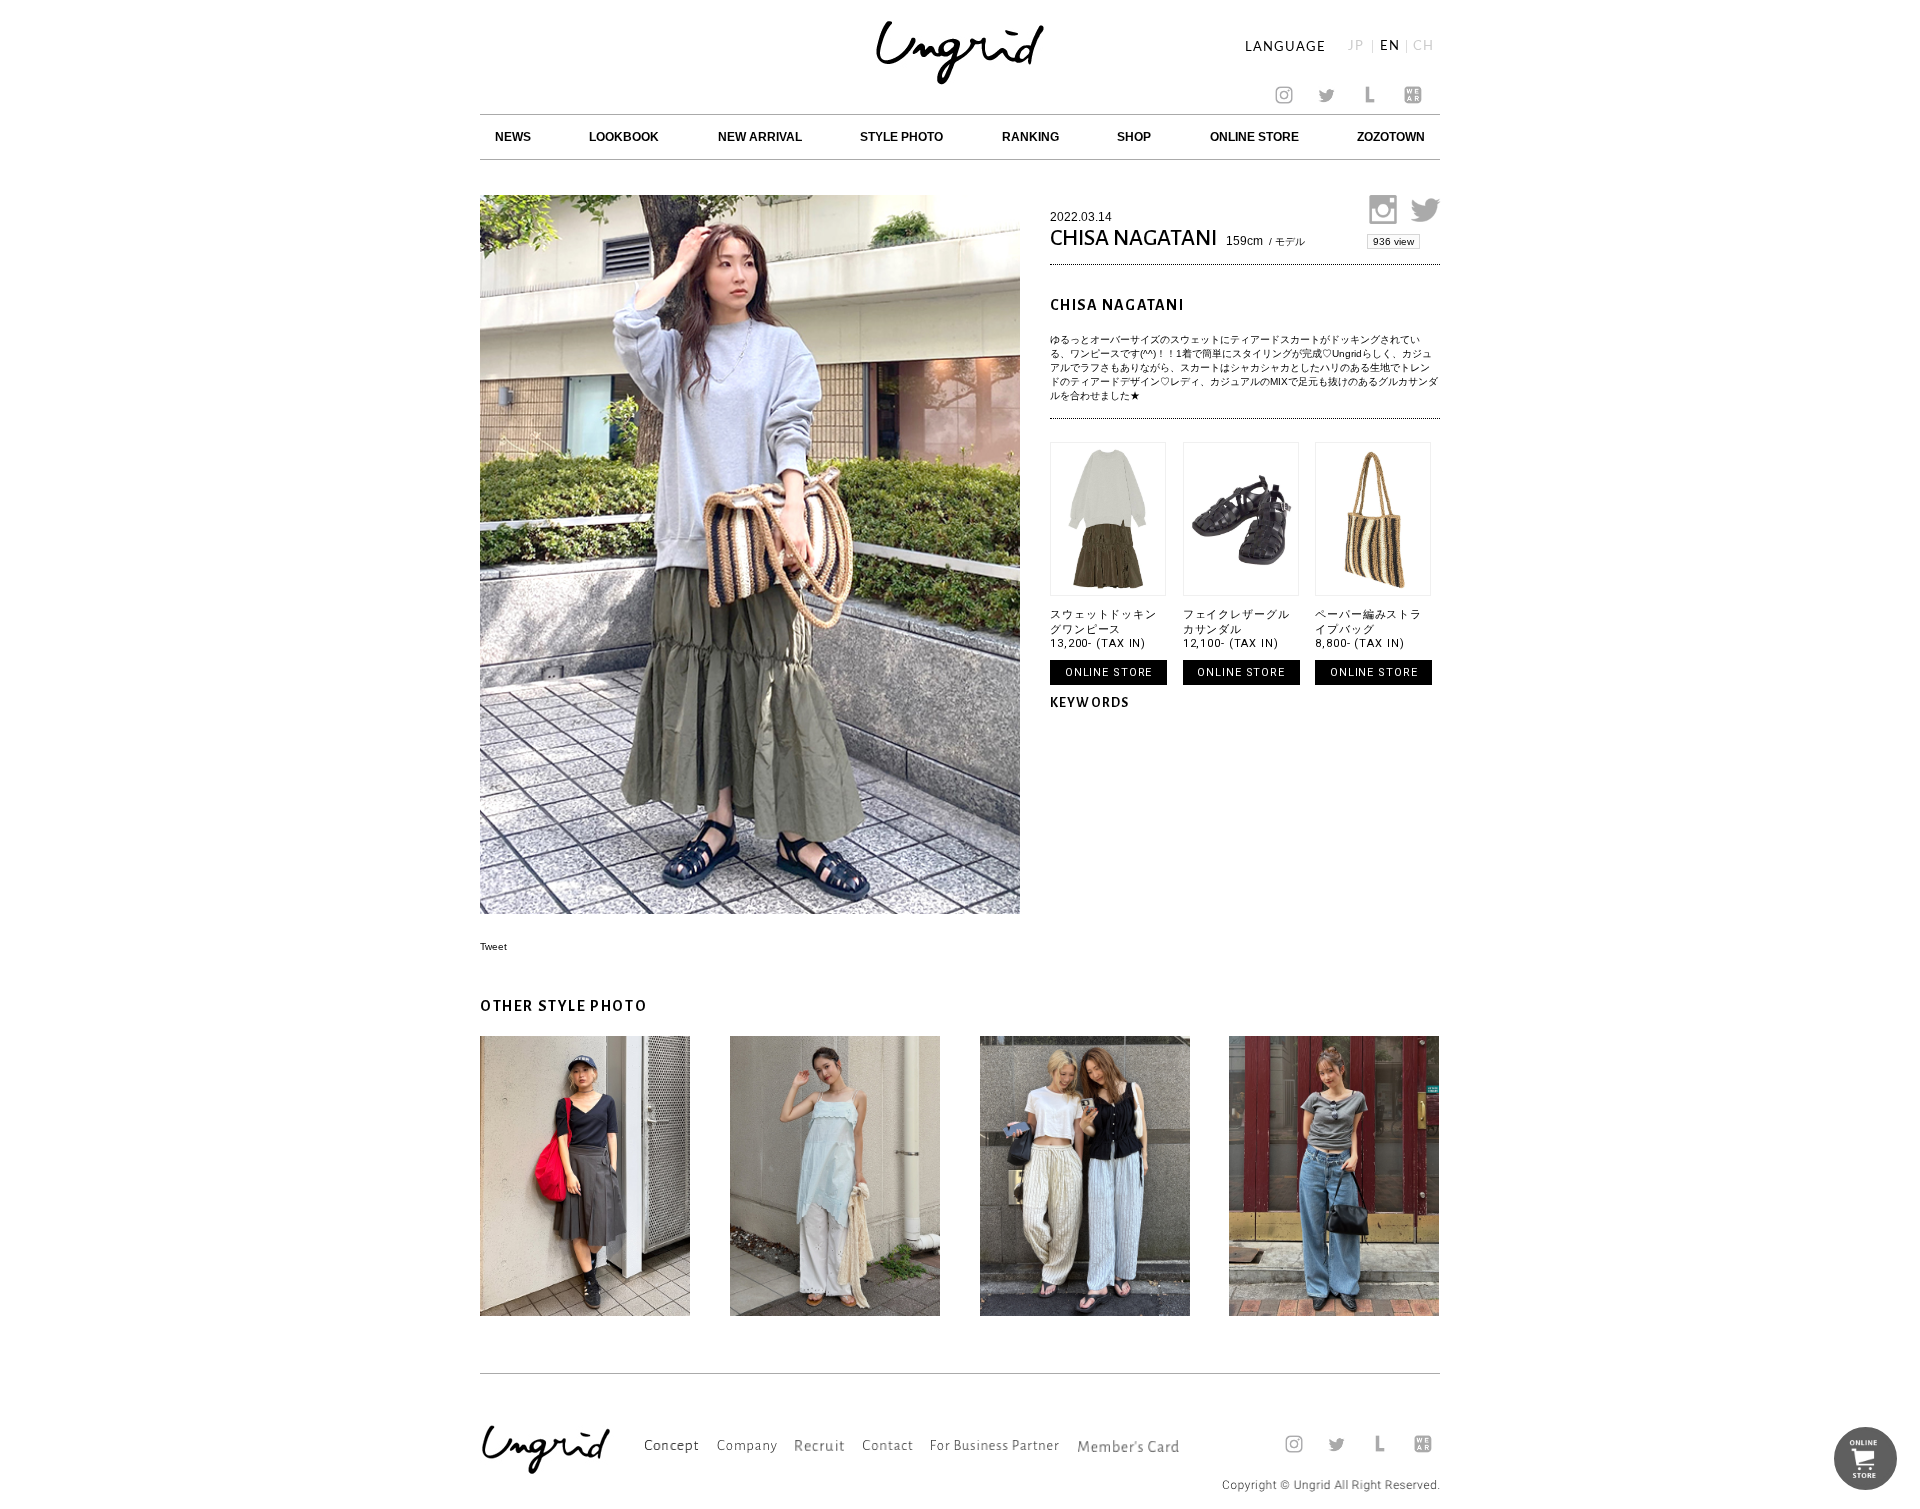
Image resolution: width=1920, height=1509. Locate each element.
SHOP (1134, 137)
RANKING (1030, 137)
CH (1423, 46)
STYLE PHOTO (901, 137)
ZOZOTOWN (1391, 137)
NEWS (513, 137)
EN (1390, 46)
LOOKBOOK (624, 137)
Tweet (493, 946)
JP (1356, 46)
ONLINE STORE (1254, 137)
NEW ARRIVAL (760, 137)
